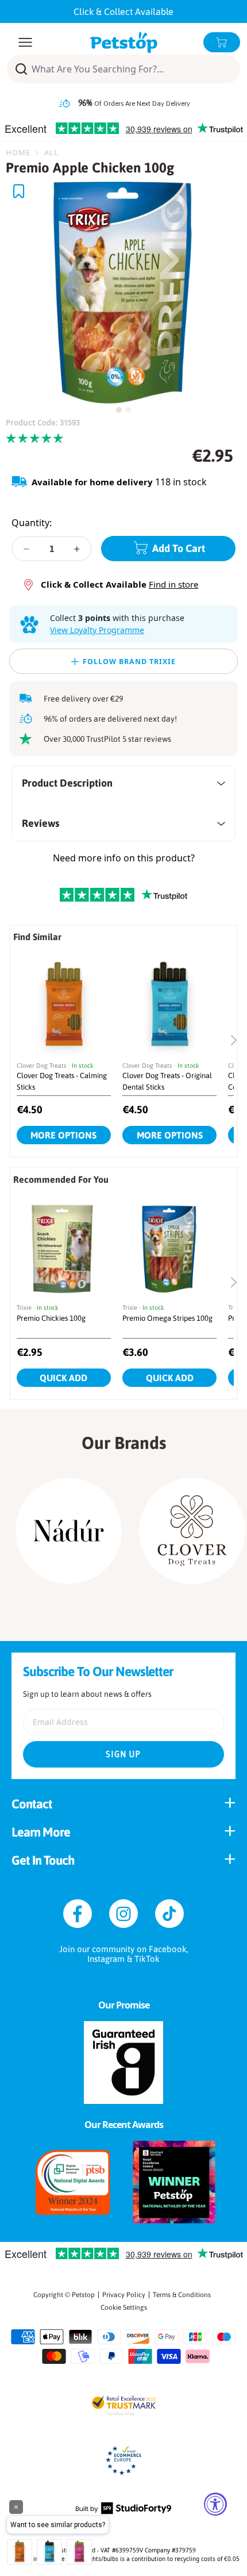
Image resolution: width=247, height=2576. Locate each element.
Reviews (40, 823)
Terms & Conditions (182, 2295)
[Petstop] (124, 42)
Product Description (67, 783)
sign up (123, 1754)
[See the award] (73, 2182)
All (51, 152)
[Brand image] (69, 1531)
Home (18, 152)
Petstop (83, 2295)
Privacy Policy (124, 2295)
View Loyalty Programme (97, 630)
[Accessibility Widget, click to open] (215, 2504)
